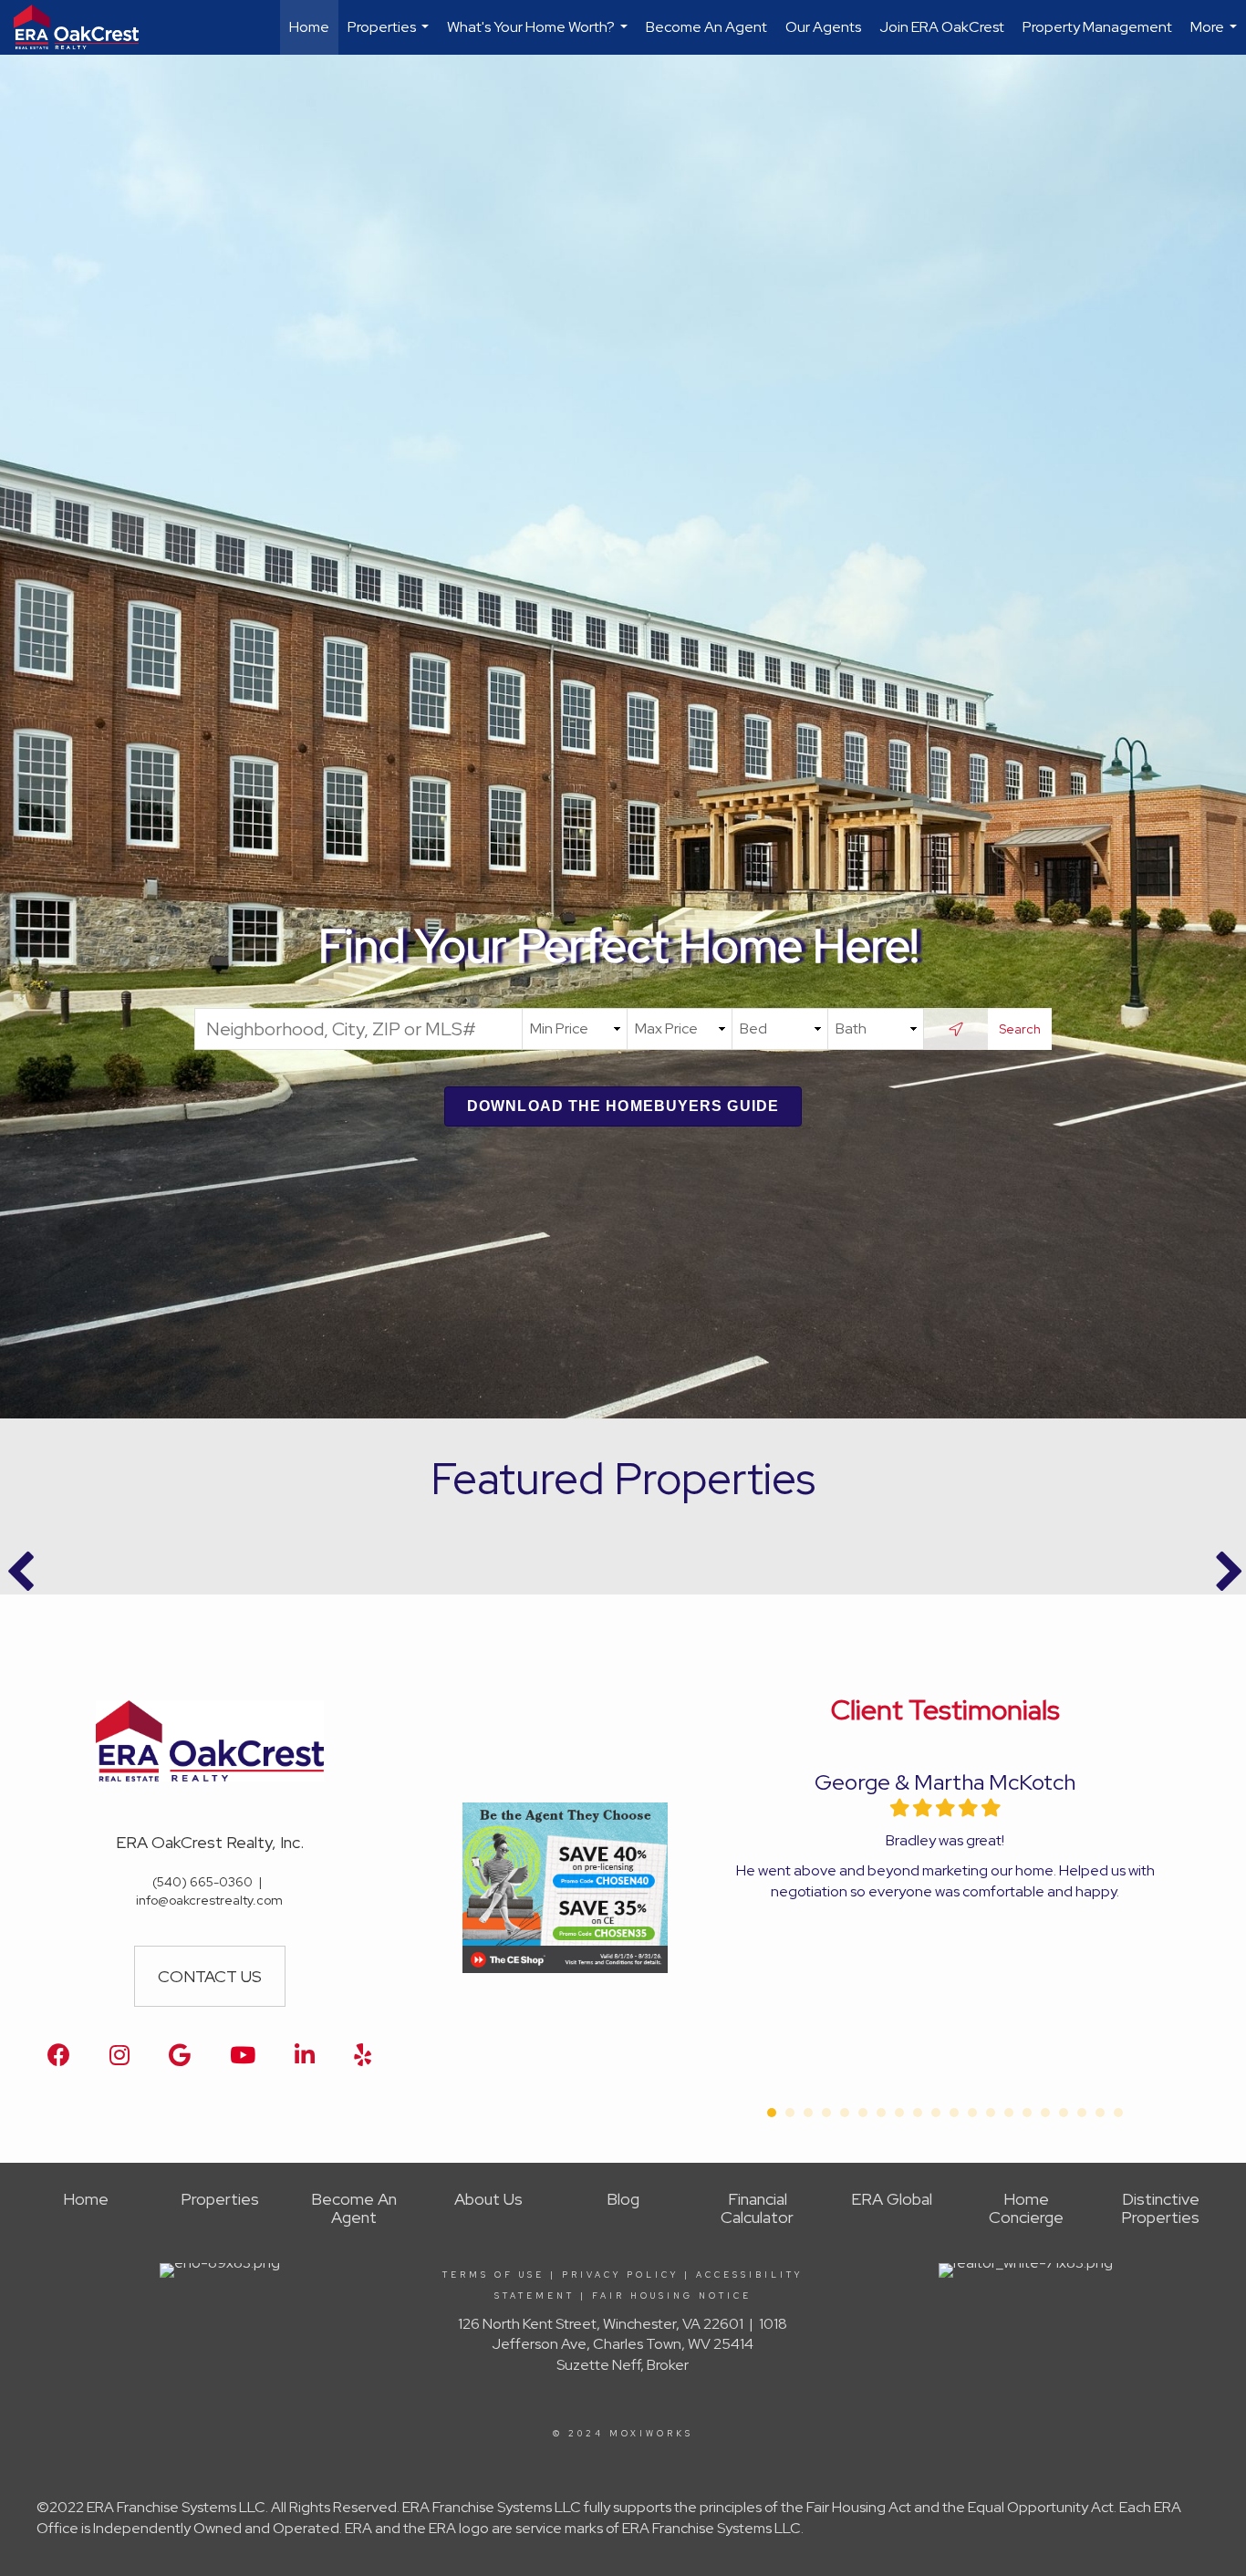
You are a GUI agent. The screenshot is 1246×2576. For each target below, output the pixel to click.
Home (309, 27)
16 (1045, 2113)
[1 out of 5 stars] (900, 1808)
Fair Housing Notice (672, 2296)
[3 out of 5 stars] (945, 1808)
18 (1082, 2113)
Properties (390, 36)
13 (991, 2113)
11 (954, 2113)
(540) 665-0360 (202, 1882)
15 (1027, 2113)
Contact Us (210, 1976)
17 (1064, 2113)
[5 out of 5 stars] (990, 1808)
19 (1100, 2113)
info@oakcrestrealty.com (209, 1900)
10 (936, 2113)
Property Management (1097, 27)
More (1216, 36)
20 (1118, 2113)
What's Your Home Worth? (540, 36)
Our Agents (823, 27)
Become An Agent (706, 27)
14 (1009, 2113)
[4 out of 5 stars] (967, 1808)
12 (972, 2113)
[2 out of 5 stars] (922, 1808)
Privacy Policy (620, 2275)
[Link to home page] (85, 27)
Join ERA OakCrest (942, 27)
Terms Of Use (493, 2275)
